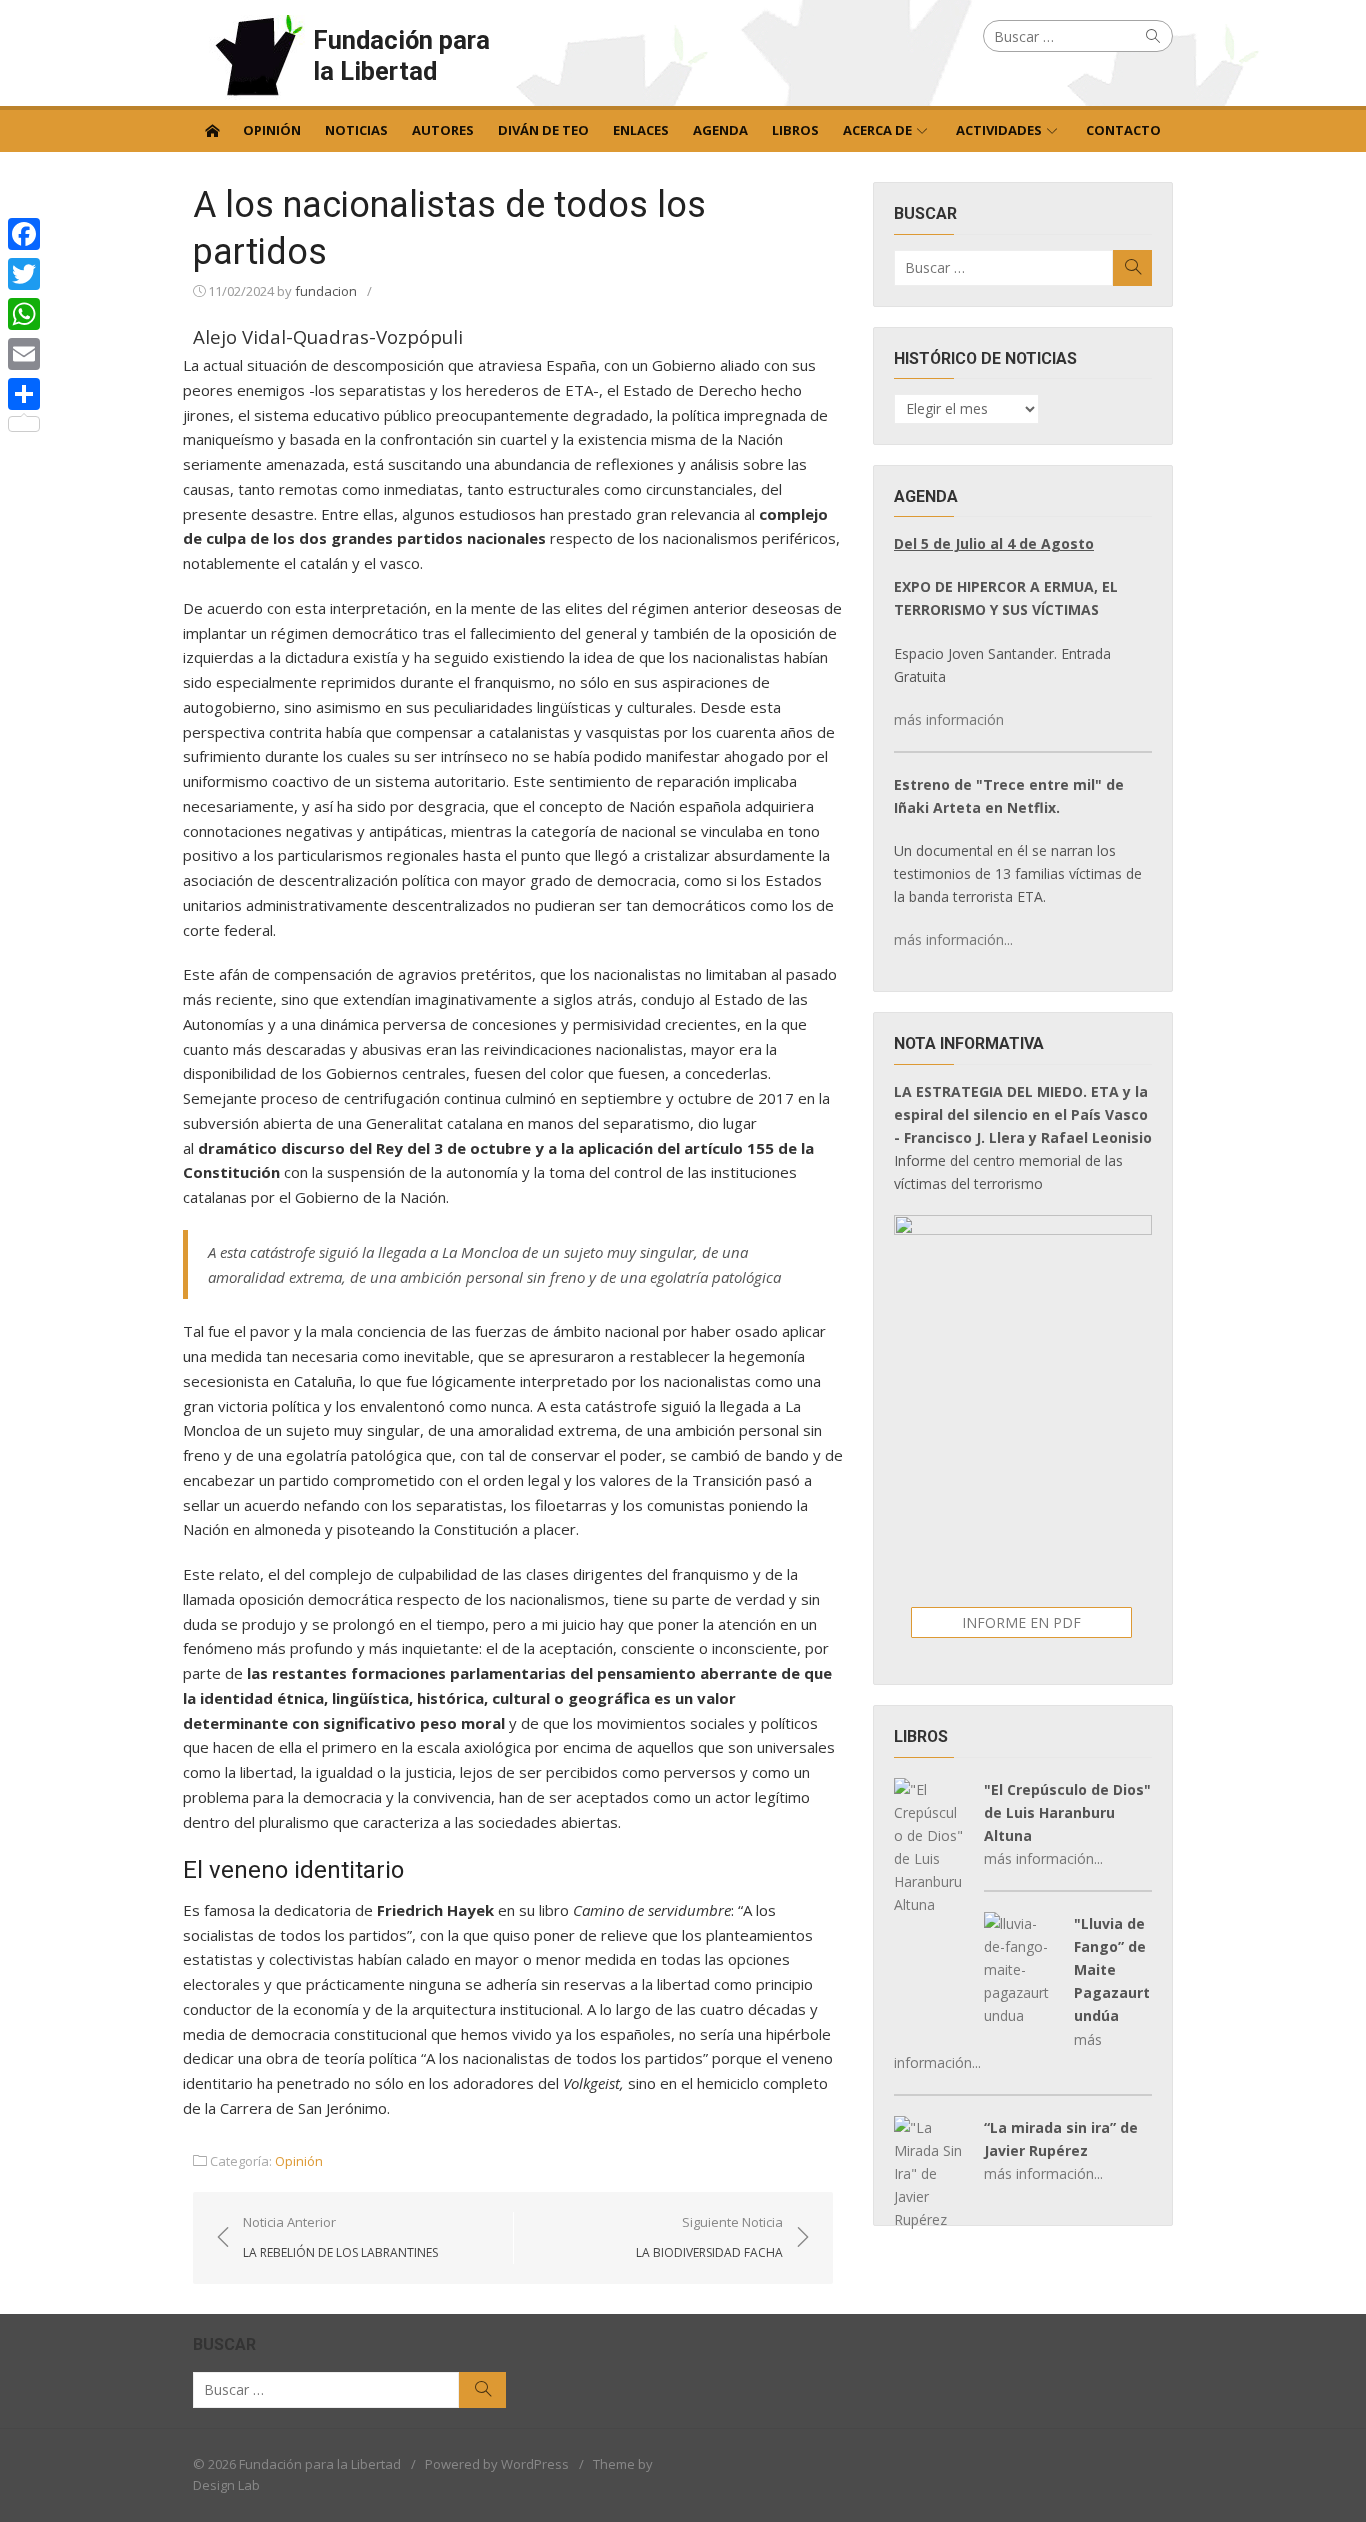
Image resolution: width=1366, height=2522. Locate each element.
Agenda (720, 130)
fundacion (326, 291)
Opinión (272, 130)
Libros (795, 130)
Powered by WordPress (497, 2464)
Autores (443, 130)
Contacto (1123, 130)
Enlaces (641, 130)
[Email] (24, 354)
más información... (953, 939)
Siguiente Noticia (709, 2237)
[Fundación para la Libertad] (212, 129)
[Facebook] (24, 234)
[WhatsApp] (24, 314)
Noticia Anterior (340, 2237)
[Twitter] (24, 274)
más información (949, 719)
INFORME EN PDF (1021, 1622)
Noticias (356, 130)
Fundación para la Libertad (401, 55)
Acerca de (877, 130)
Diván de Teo (543, 130)
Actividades (999, 130)
